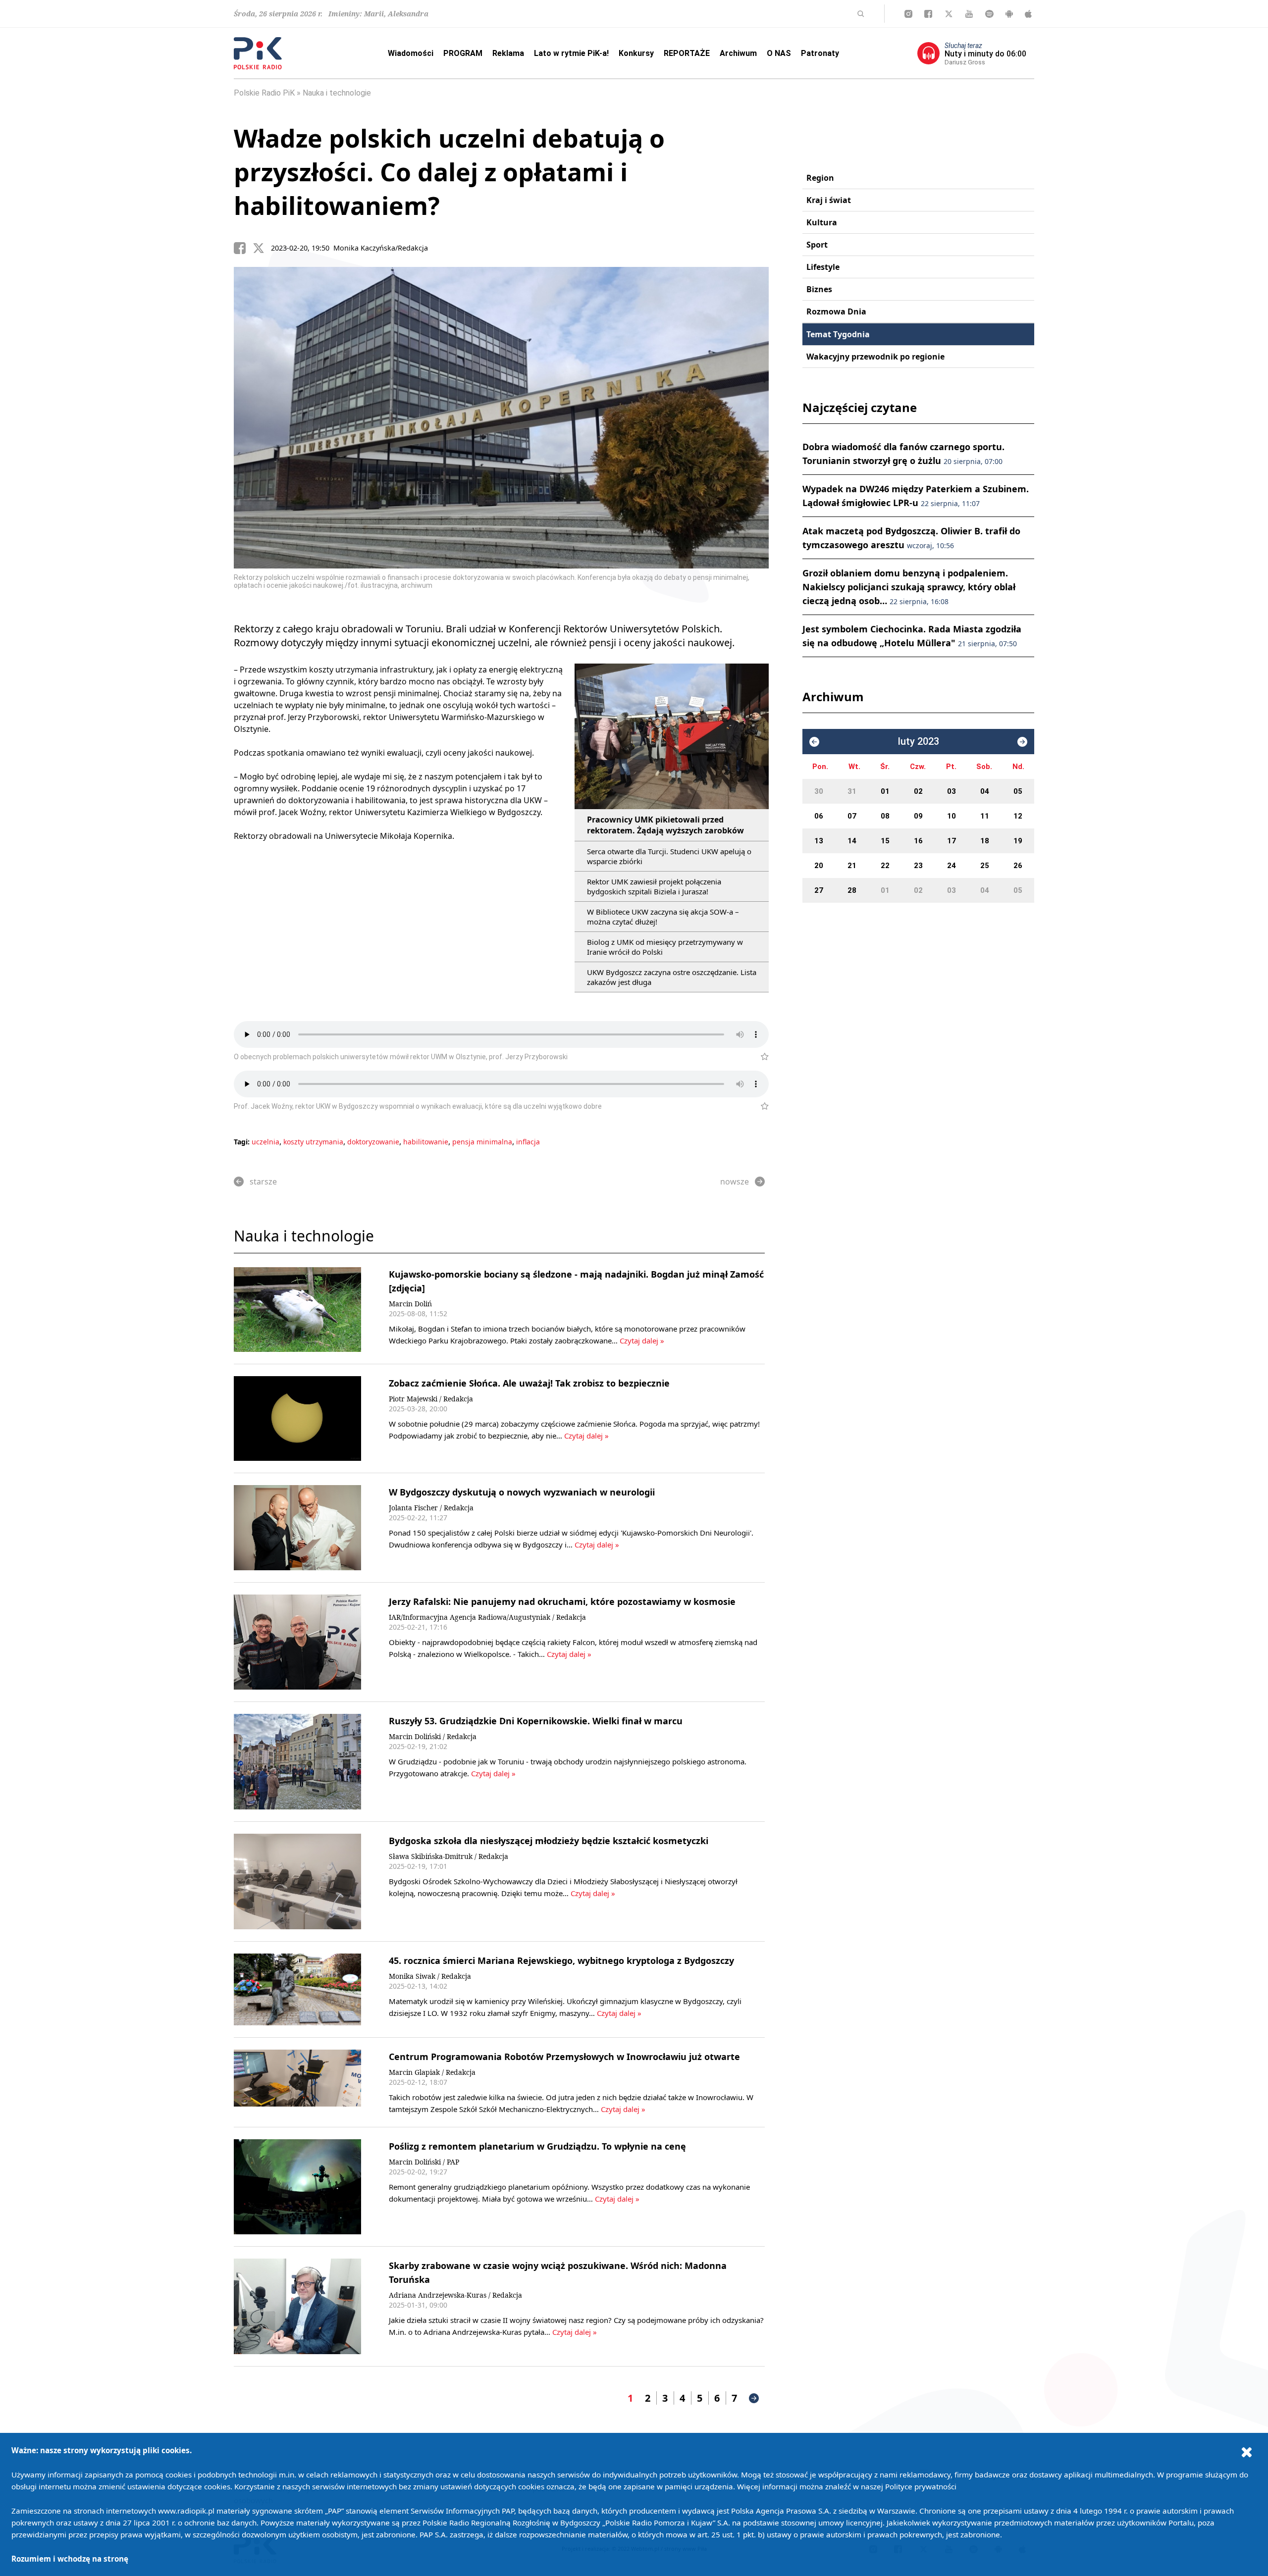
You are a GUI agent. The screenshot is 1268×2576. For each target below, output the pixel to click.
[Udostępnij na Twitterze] (262, 248)
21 (852, 866)
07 (852, 816)
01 (885, 791)
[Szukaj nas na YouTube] (969, 14)
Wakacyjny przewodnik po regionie (875, 357)
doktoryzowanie (373, 1142)
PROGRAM (463, 53)
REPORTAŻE (687, 53)
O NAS (779, 53)
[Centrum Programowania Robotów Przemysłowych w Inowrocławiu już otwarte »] (297, 2082)
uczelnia (265, 1142)
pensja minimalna (482, 1142)
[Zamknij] (1247, 2452)
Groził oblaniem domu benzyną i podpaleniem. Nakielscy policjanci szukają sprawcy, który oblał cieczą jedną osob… (909, 587)
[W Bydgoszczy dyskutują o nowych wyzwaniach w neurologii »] (297, 1527)
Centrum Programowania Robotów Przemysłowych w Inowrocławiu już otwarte (564, 2057)
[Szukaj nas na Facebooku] (928, 14)
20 (819, 866)
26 (1018, 866)
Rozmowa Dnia (836, 311)
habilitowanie (426, 1142)
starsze (263, 1182)
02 (918, 791)
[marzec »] (1022, 742)
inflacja (528, 1142)
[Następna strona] (754, 2398)
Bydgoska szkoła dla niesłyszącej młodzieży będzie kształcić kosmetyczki (549, 1841)
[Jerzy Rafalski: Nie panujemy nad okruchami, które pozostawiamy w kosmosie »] (297, 1642)
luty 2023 (919, 742)
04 (985, 791)
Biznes (819, 289)
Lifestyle (823, 267)
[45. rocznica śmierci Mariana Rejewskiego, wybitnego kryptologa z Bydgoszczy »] (297, 1989)
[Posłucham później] (761, 1057)
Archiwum (738, 53)
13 (819, 841)
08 (885, 816)
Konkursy (636, 53)
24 (951, 866)
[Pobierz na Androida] (1009, 14)
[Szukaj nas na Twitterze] (949, 14)
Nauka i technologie (337, 93)
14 (852, 841)
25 (985, 866)
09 (918, 816)
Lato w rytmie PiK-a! (571, 53)
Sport (817, 245)
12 (1018, 816)
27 (819, 890)
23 (918, 866)
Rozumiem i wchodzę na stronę (70, 2559)
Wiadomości (411, 53)
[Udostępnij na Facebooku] (243, 248)
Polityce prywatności (921, 2486)
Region (820, 178)
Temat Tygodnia (838, 334)
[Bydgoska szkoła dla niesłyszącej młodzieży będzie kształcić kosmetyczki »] (297, 1881)
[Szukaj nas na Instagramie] (908, 14)
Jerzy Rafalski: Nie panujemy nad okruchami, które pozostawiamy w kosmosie (562, 1601)
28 (852, 890)
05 (1018, 791)
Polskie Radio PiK (264, 93)
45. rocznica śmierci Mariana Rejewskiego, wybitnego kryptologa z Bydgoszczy (561, 1960)
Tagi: (243, 1142)
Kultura (822, 222)
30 (819, 791)
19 (1018, 841)
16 (918, 841)
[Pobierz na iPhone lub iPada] (1028, 14)
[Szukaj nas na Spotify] (989, 14)
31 (852, 791)
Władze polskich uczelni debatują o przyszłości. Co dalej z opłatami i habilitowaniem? (449, 172)
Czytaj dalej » (642, 1340)
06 (819, 816)
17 (951, 841)
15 (885, 841)
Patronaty (820, 53)
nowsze (735, 1182)
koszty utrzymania (313, 1142)
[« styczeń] (814, 742)
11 (985, 816)
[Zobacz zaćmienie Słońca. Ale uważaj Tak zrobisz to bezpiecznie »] (297, 1418)
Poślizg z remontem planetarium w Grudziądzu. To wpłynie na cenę (537, 2146)
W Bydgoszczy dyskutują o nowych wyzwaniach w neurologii (522, 1492)
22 (885, 866)
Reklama (508, 53)
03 (951, 791)
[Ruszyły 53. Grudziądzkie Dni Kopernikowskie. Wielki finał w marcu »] (297, 1762)
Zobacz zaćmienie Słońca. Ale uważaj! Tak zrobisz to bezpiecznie (529, 1383)
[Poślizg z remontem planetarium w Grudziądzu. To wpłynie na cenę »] (297, 2187)
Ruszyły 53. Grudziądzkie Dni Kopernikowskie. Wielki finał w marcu (536, 1721)
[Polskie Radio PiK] (258, 53)
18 (985, 841)
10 (951, 816)
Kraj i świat (829, 200)
